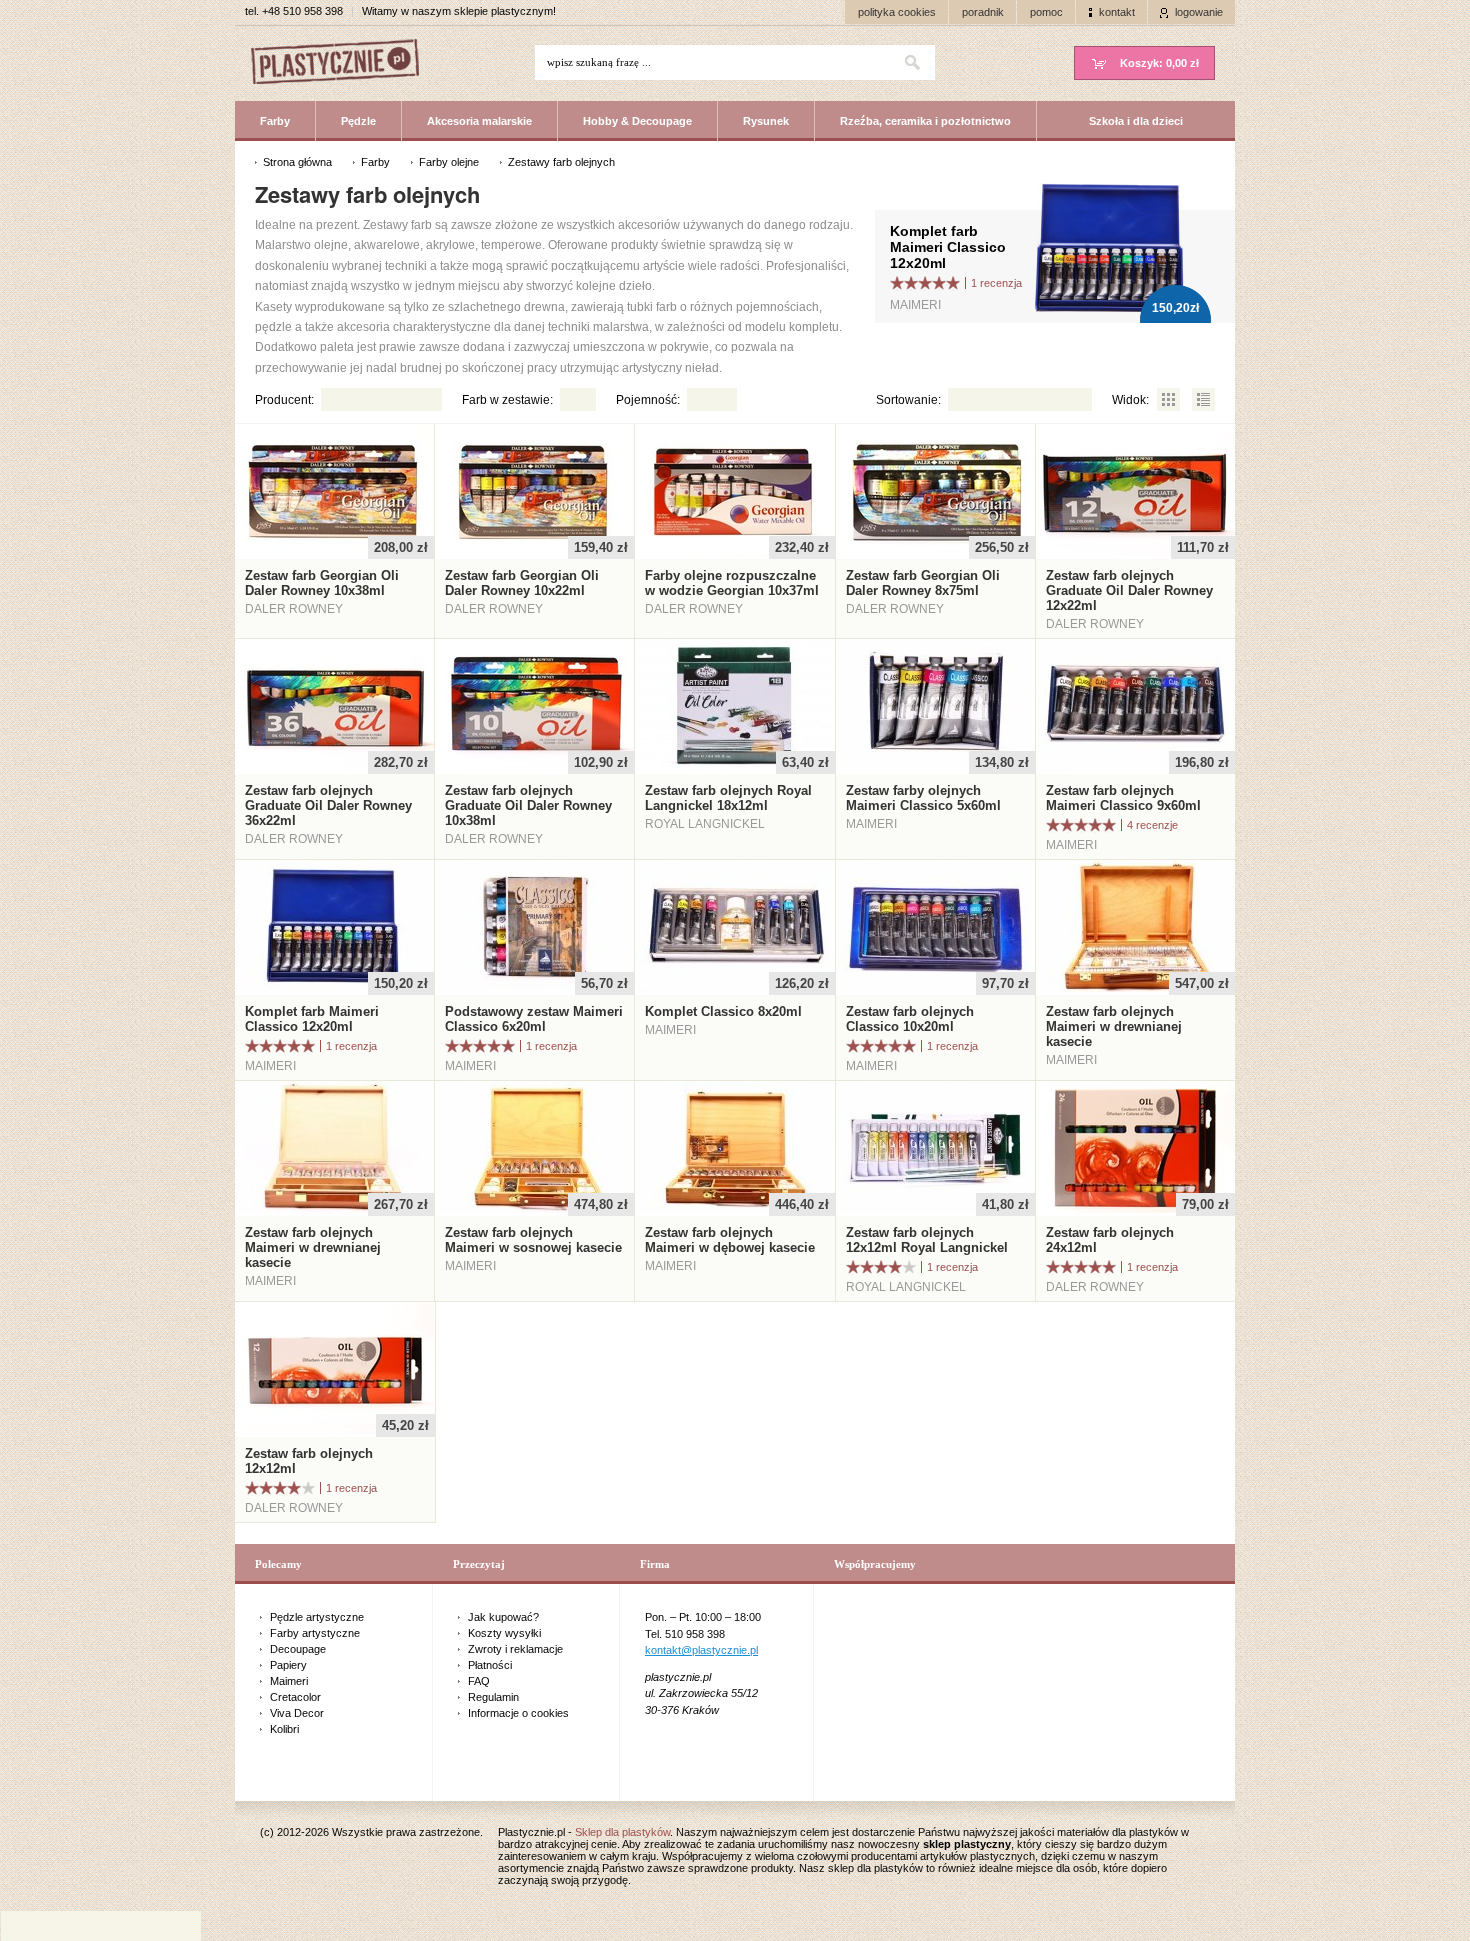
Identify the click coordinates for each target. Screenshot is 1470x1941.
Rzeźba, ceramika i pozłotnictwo (925, 121)
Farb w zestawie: (507, 400)
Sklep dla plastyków (622, 1832)
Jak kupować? (503, 1617)
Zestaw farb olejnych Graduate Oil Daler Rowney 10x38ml (528, 805)
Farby (275, 121)
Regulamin (493, 1697)
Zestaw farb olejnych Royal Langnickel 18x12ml (728, 798)
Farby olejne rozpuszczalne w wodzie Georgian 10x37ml (732, 583)
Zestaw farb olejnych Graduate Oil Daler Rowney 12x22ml (1129, 590)
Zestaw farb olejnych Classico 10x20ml (910, 1019)
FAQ (479, 1681)
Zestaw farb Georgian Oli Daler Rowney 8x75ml (923, 583)
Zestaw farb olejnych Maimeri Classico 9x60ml (1123, 798)
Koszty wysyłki (504, 1633)
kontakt (1117, 12)
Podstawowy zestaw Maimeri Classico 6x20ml (534, 1019)
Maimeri (289, 1681)
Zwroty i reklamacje (515, 1649)
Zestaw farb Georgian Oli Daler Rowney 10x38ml (322, 583)
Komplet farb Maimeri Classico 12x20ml (948, 247)
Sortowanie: (908, 400)
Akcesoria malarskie (479, 121)
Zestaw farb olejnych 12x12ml (309, 1461)
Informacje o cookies (518, 1713)
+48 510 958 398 (302, 11)
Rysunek (766, 121)
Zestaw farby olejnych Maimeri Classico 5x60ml (923, 798)
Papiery (288, 1665)
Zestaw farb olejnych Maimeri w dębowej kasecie (730, 1240)
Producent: (284, 400)
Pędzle (358, 121)
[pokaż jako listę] (1203, 400)
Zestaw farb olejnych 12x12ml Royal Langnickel (927, 1240)
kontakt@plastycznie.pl (701, 1650)
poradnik (983, 12)
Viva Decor (297, 1713)
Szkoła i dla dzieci (1136, 121)
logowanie (1199, 12)
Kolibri (284, 1729)
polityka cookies (897, 12)
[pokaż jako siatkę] (1169, 400)
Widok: (1130, 400)
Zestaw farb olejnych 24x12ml (1110, 1240)
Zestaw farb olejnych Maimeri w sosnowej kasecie (533, 1240)
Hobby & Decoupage (637, 121)
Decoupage (298, 1649)
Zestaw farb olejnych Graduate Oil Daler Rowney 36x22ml (328, 805)
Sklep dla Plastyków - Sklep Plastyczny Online (345, 63)
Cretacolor (295, 1697)
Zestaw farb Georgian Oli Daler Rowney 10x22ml (522, 583)
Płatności (490, 1665)
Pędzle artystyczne (317, 1617)
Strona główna (297, 162)
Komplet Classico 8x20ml (723, 1011)
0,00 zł (1159, 63)
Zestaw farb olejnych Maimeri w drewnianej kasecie (1114, 1026)
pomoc (1046, 12)
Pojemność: (648, 400)
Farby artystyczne (315, 1633)
